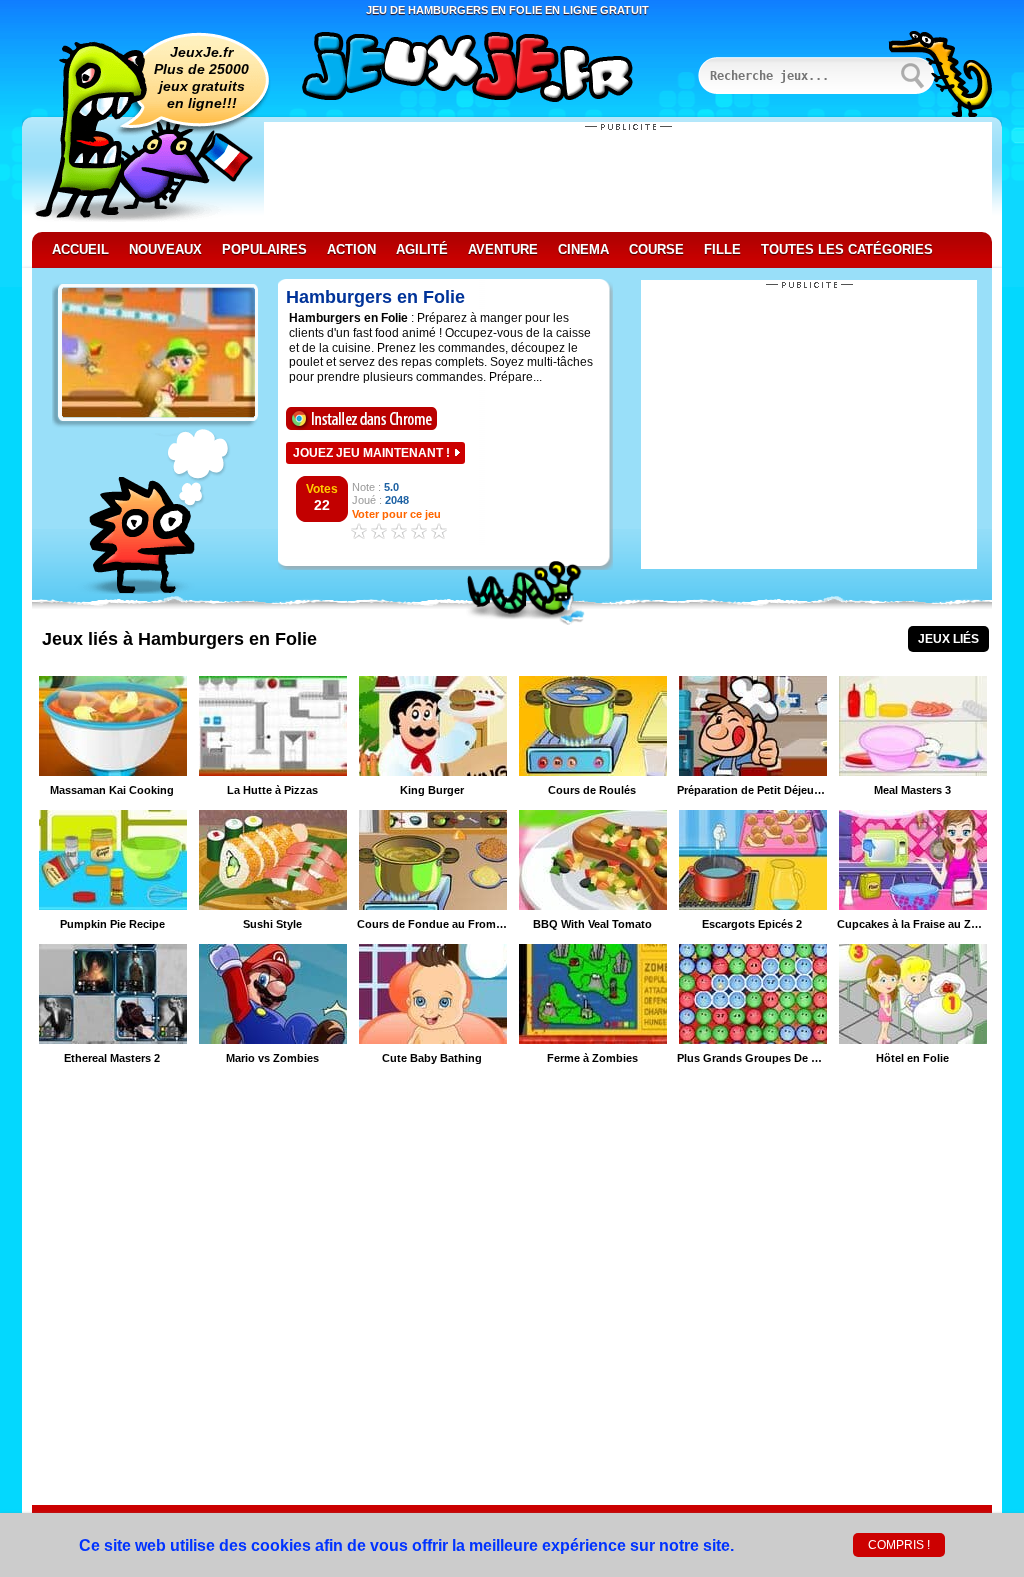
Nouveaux (165, 249)
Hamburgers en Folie (375, 297)
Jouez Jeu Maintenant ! (371, 453)
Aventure (503, 249)
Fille (722, 249)
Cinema (583, 249)
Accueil (80, 249)
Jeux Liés (948, 639)
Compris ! (899, 1545)
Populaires (264, 249)
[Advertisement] (628, 177)
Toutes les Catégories (847, 249)
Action (351, 249)
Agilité (422, 249)
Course (656, 249)
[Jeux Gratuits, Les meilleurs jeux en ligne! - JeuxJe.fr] (492, 69)
